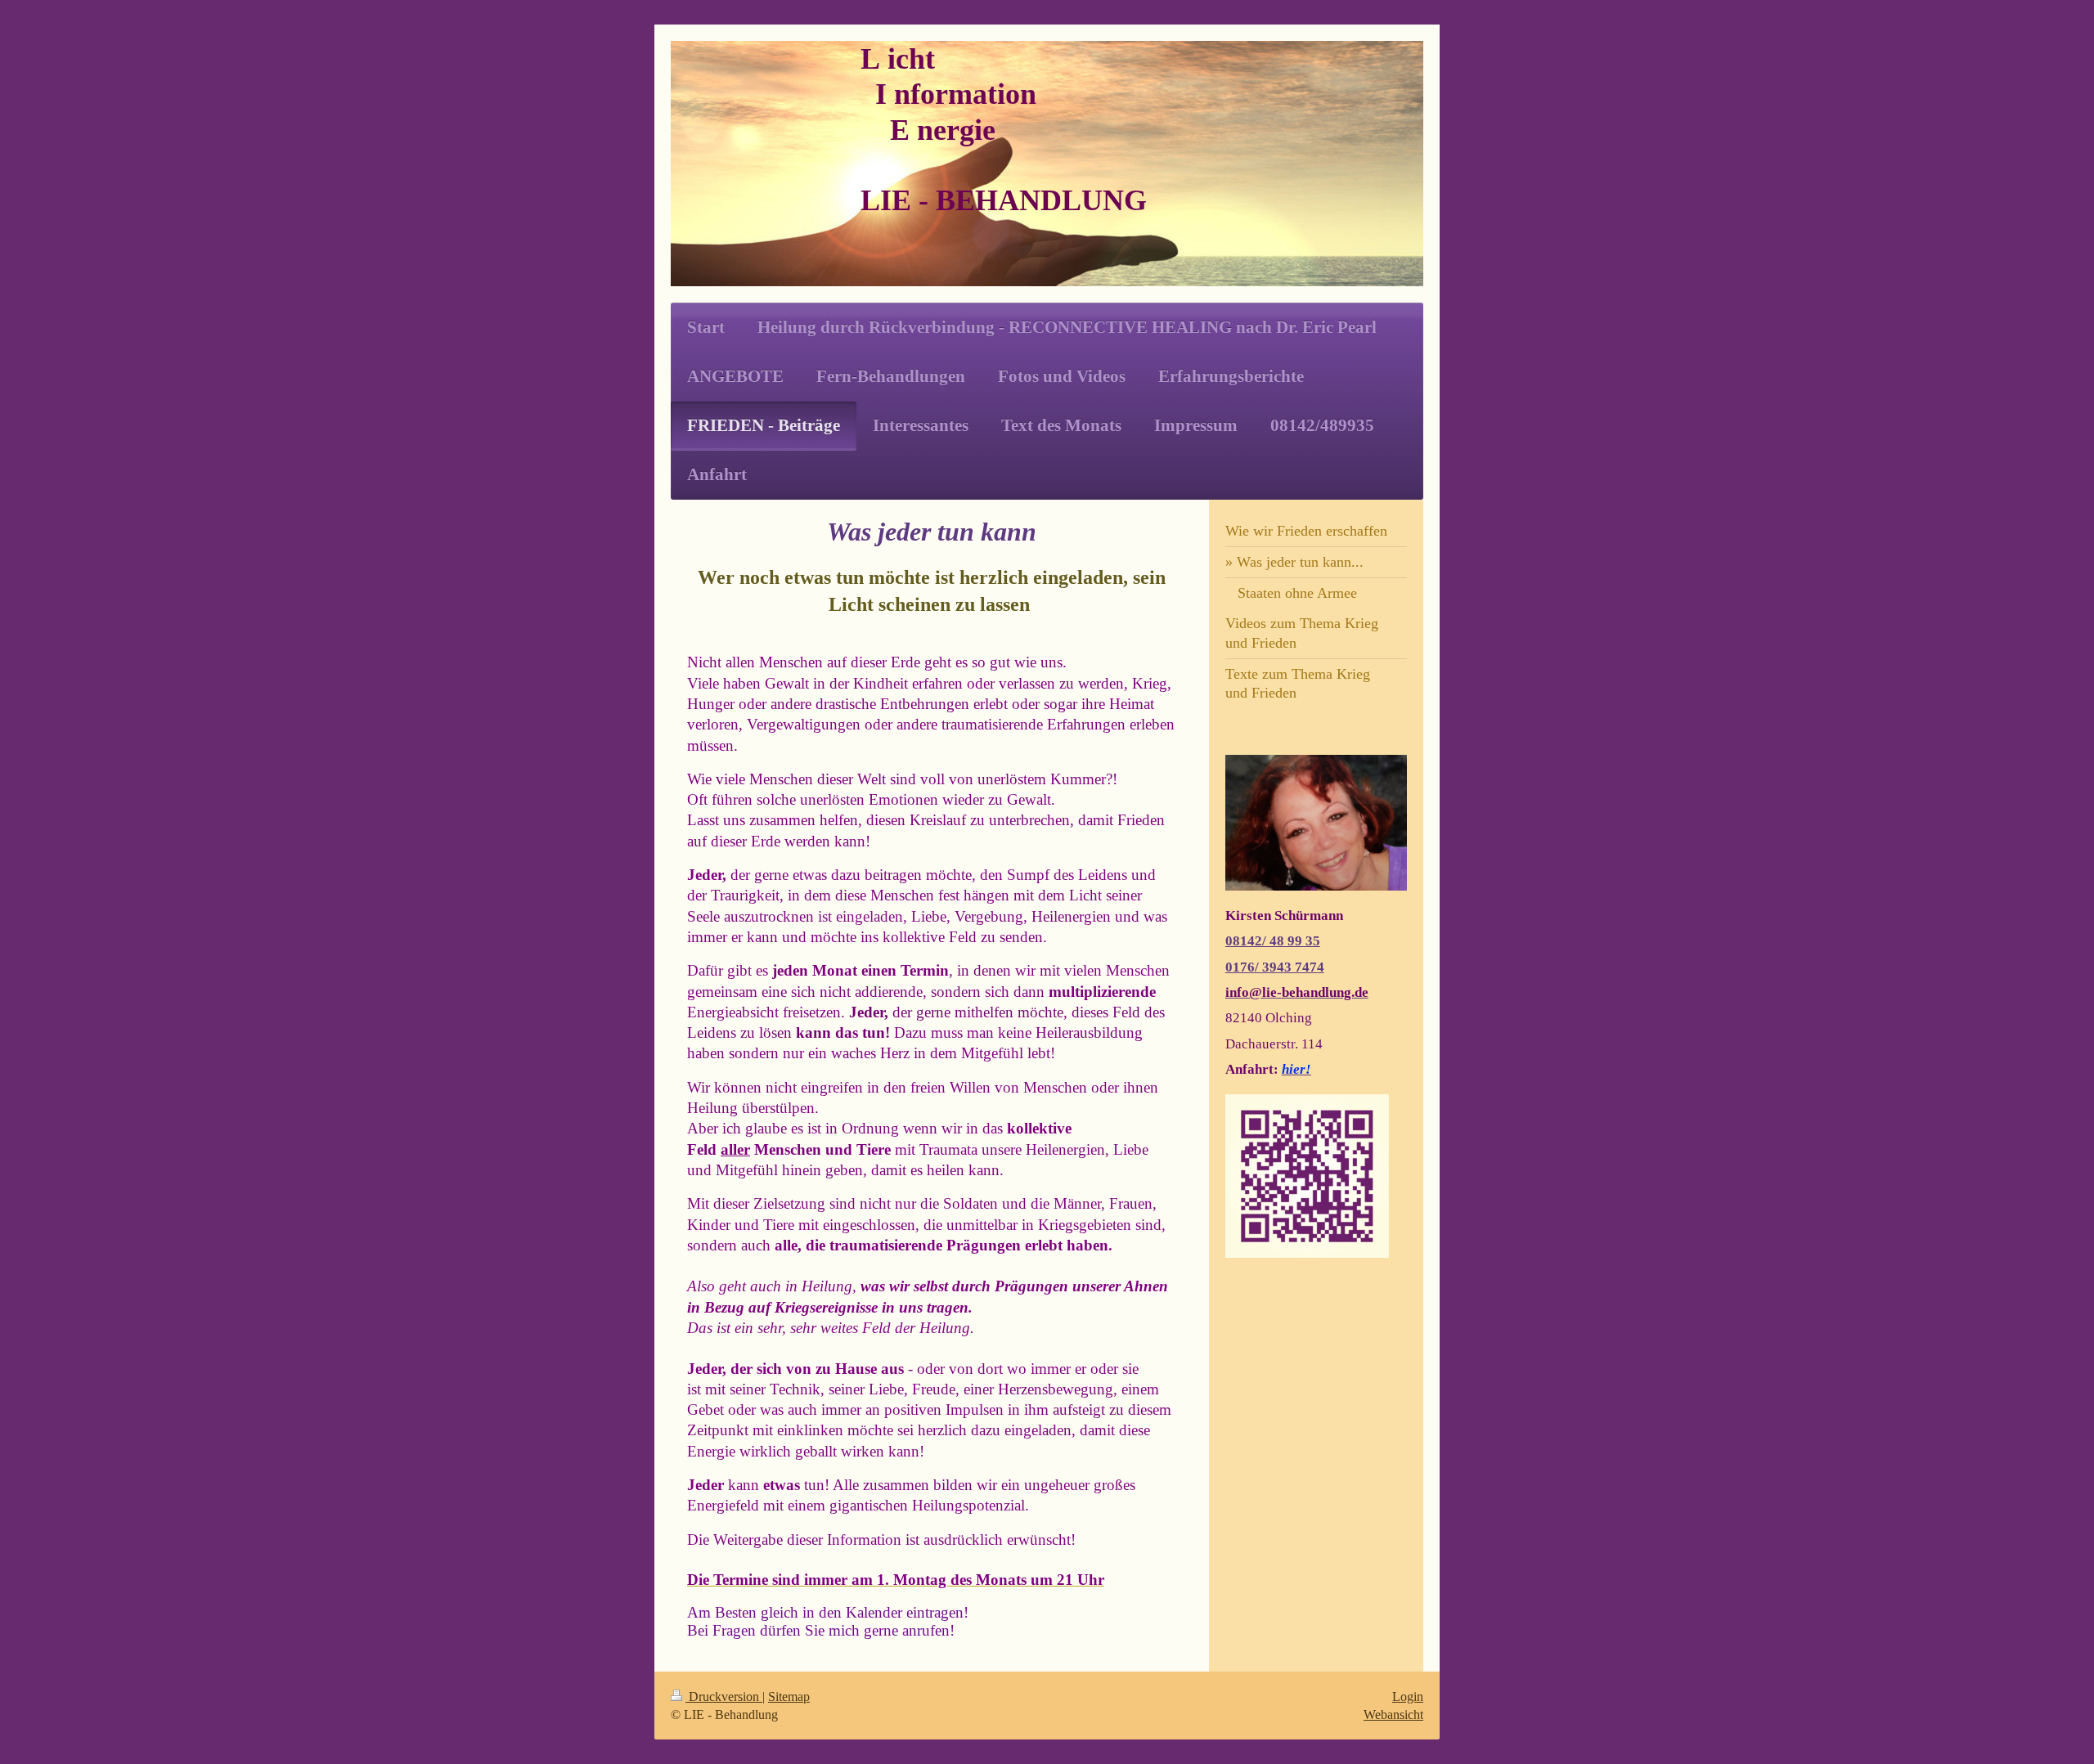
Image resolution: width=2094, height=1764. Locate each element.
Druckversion (724, 1697)
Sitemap (789, 1697)
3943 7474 (1293, 967)
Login (1408, 1697)
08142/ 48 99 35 (1273, 941)
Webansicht (1393, 1715)
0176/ (1244, 967)
